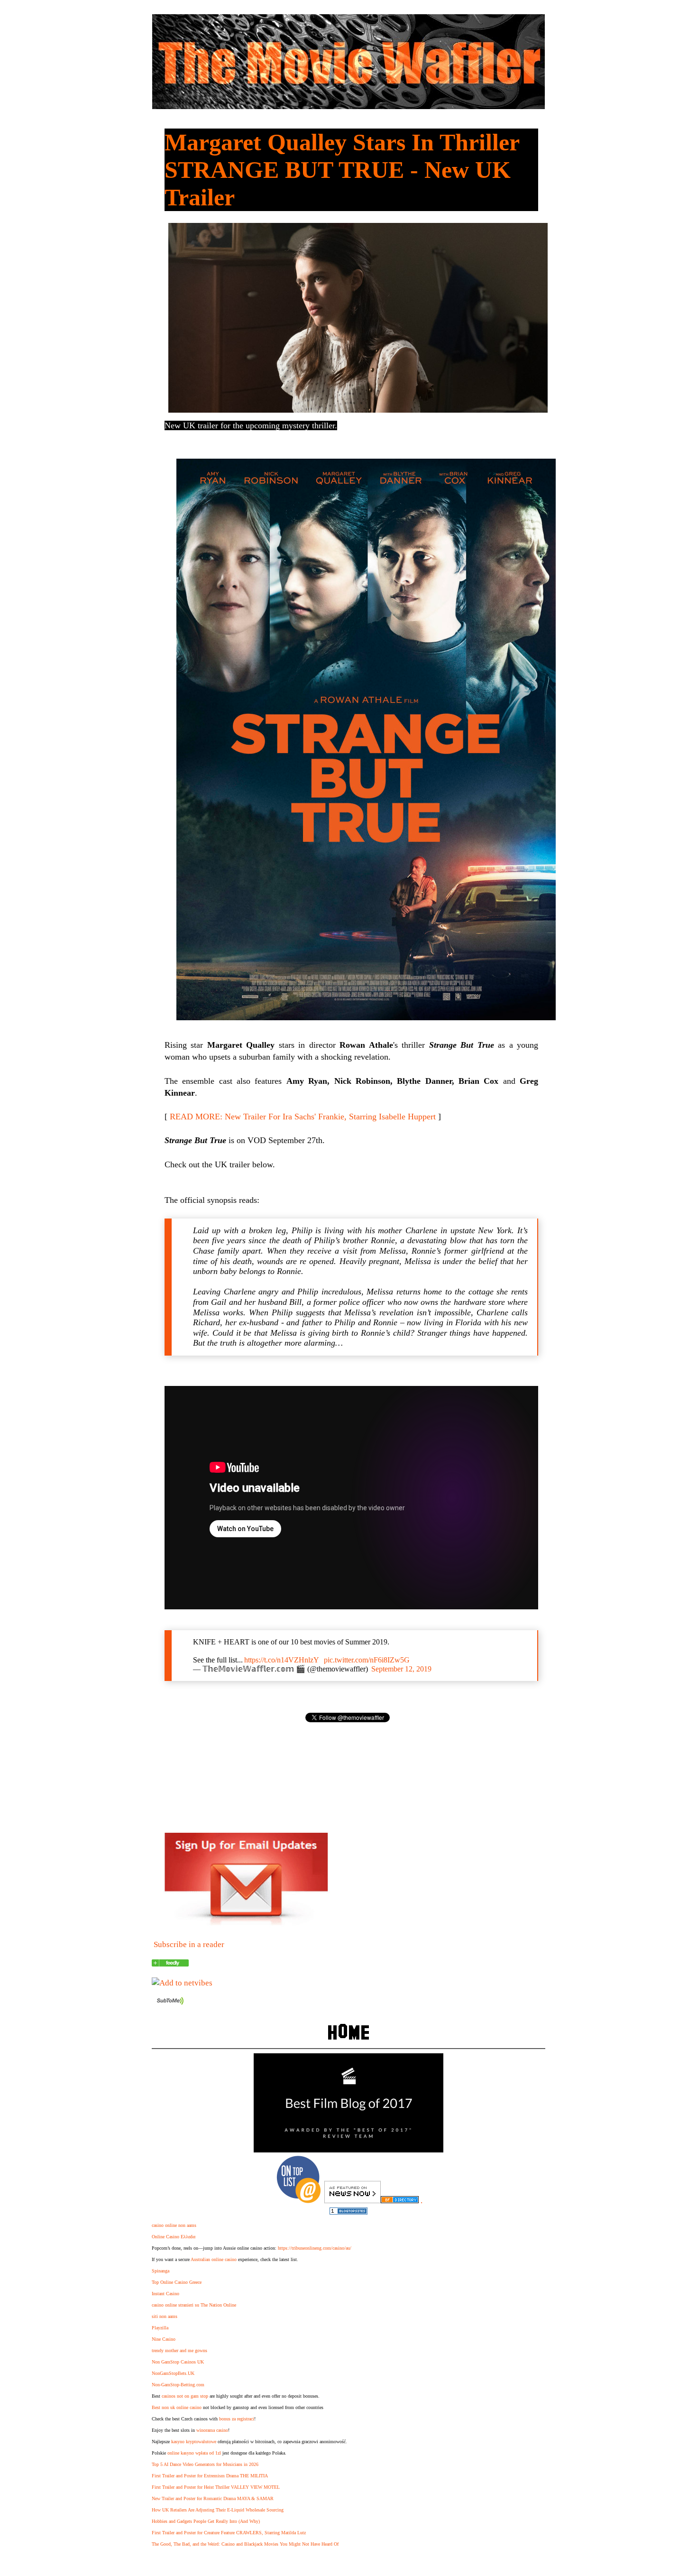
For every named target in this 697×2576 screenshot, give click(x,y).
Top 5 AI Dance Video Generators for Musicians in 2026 (205, 2464)
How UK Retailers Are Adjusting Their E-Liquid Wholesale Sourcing (218, 2510)
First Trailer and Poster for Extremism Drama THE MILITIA (210, 2476)
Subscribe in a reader (189, 1944)
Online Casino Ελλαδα (174, 2237)
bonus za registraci (237, 2419)
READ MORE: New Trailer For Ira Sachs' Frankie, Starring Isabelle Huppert (303, 1117)
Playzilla (160, 2328)
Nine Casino (164, 2339)
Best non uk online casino (177, 2407)
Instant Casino (165, 2294)
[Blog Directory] (400, 2201)
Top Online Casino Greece (177, 2282)
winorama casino (212, 2430)
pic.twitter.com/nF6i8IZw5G (367, 1660)
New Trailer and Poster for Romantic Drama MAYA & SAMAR (213, 2498)
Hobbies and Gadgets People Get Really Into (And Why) (206, 2521)
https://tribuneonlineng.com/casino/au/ (315, 2248)
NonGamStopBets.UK (173, 2373)
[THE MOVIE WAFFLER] (170, 1964)
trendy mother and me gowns (179, 2350)
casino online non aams (174, 2225)
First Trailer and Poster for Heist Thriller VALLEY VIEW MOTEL (216, 2487)
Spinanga (160, 2271)
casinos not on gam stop (185, 2396)
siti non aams (165, 2316)
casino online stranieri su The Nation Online (194, 2305)
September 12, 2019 (401, 1669)
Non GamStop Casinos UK (178, 2362)
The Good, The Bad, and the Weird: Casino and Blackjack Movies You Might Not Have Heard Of (245, 2544)
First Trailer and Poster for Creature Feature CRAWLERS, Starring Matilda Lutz (229, 2533)
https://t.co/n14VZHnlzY (282, 1660)
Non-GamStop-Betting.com (178, 2385)
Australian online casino (214, 2259)
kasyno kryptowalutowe (194, 2442)
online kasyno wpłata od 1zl (194, 2453)
